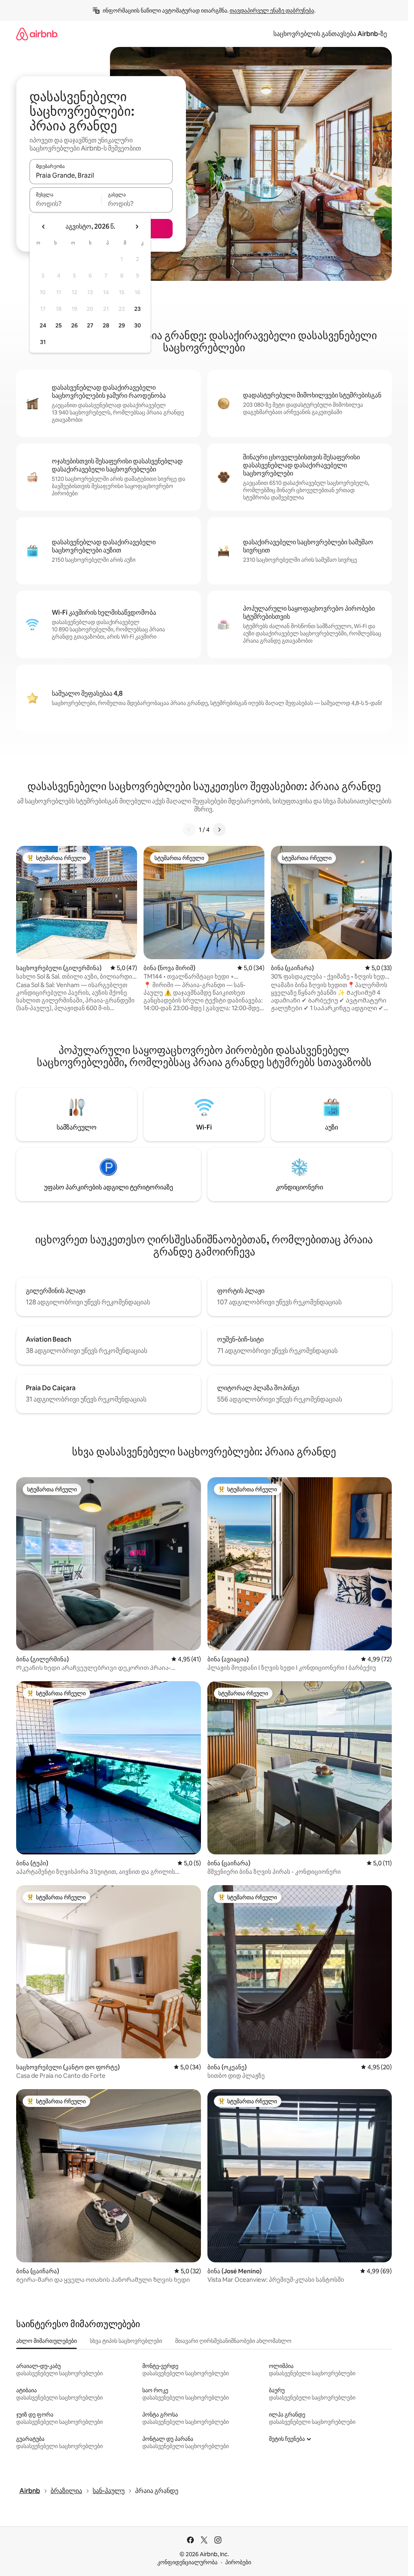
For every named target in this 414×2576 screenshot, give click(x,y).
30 (138, 325)
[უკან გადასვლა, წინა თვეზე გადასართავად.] (44, 227)
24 (43, 325)
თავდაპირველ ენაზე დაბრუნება (272, 11)
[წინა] (189, 830)
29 (122, 325)
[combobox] (101, 175)
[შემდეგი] (219, 830)
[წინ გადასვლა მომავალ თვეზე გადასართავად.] (137, 227)
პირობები (238, 2562)
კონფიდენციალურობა (187, 2562)
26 (74, 325)
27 (90, 325)
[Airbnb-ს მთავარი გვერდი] (37, 34)
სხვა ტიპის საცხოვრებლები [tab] (126, 2341)
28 (106, 325)
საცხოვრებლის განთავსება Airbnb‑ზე (330, 34)
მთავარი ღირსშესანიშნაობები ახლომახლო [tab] (233, 2341)
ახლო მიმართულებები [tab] (46, 2341)
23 (137, 309)
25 (59, 325)
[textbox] (65, 204)
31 (43, 342)
